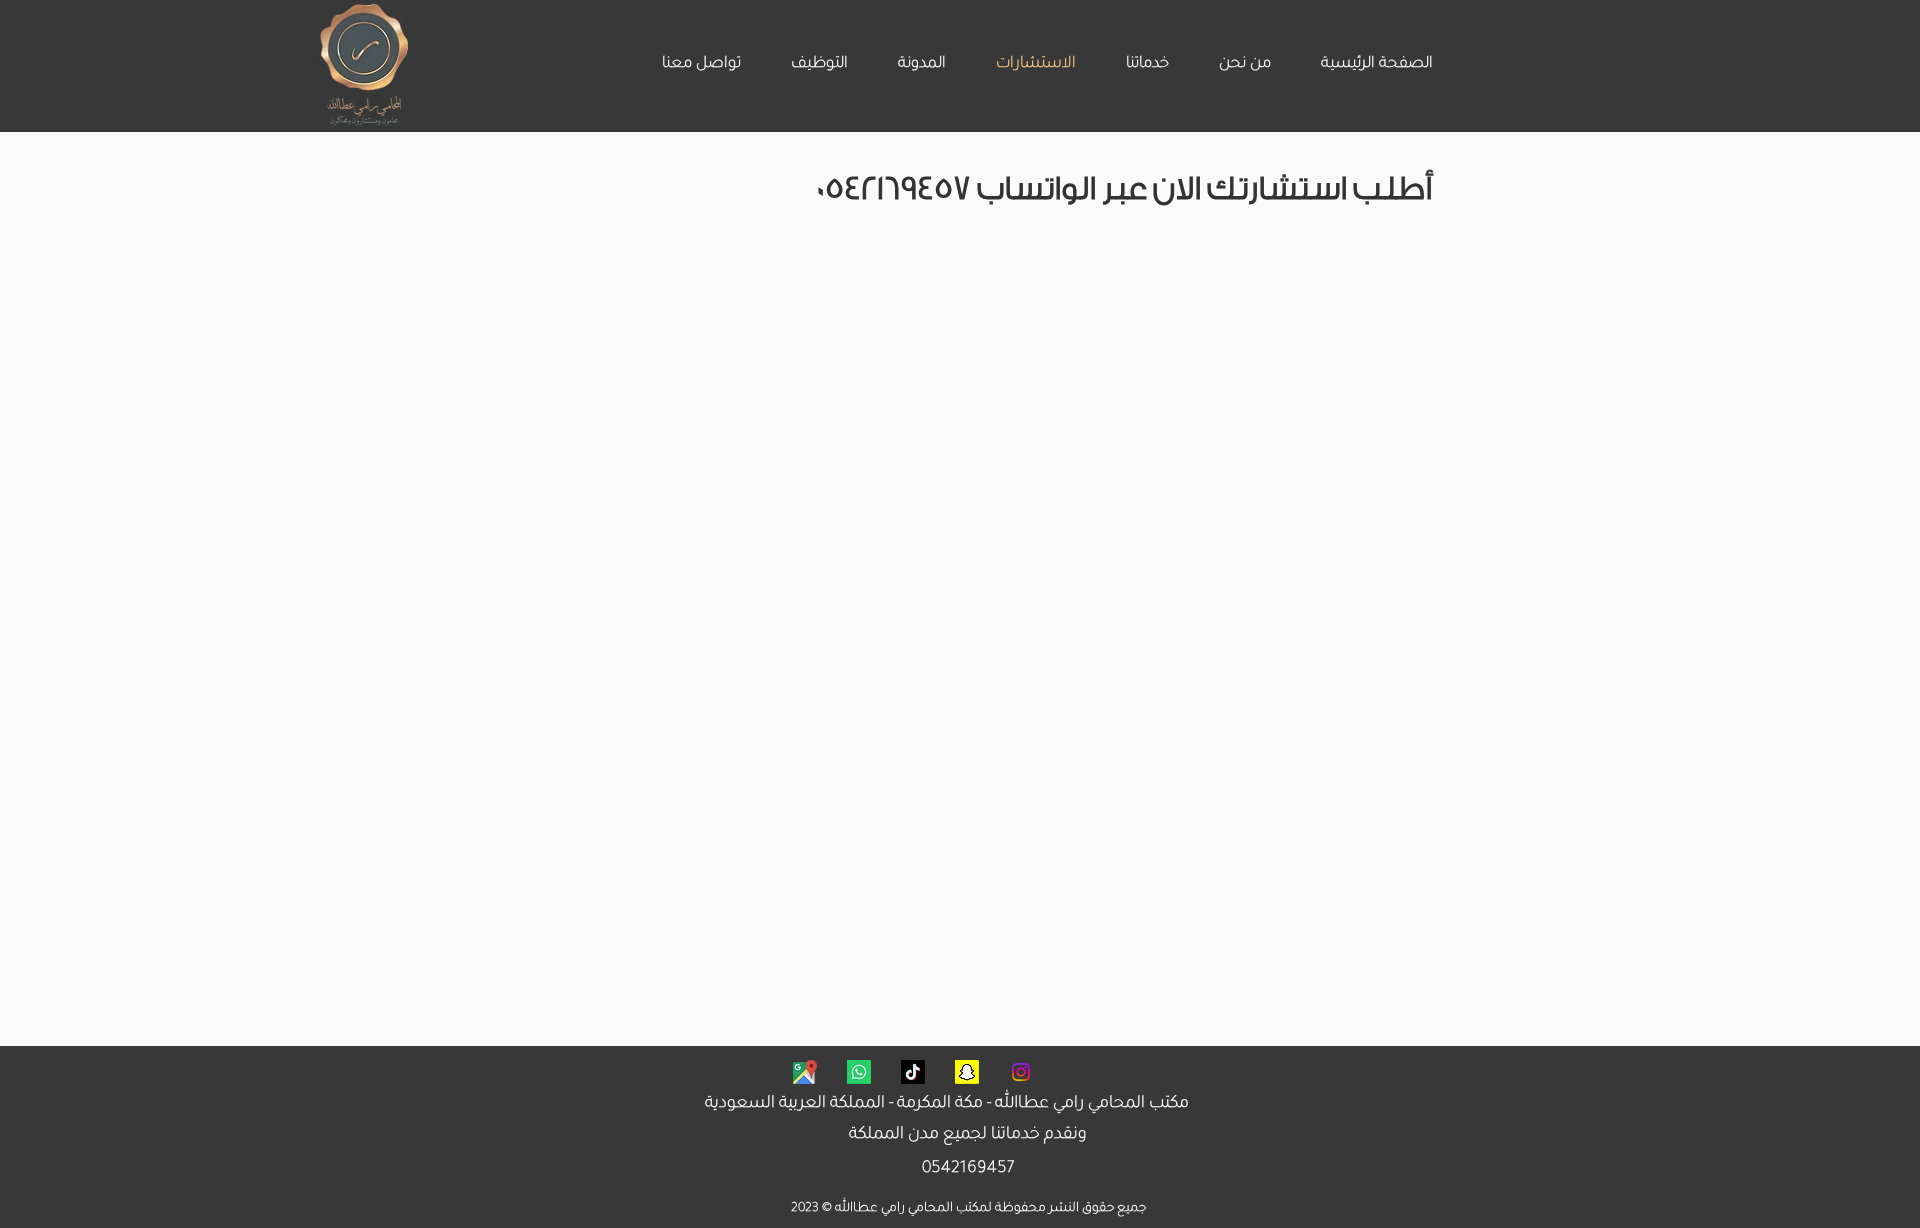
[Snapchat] (967, 1072)
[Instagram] (1021, 1072)
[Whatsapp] (859, 1072)
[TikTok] (913, 1072)
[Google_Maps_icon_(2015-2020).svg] (805, 1072)
